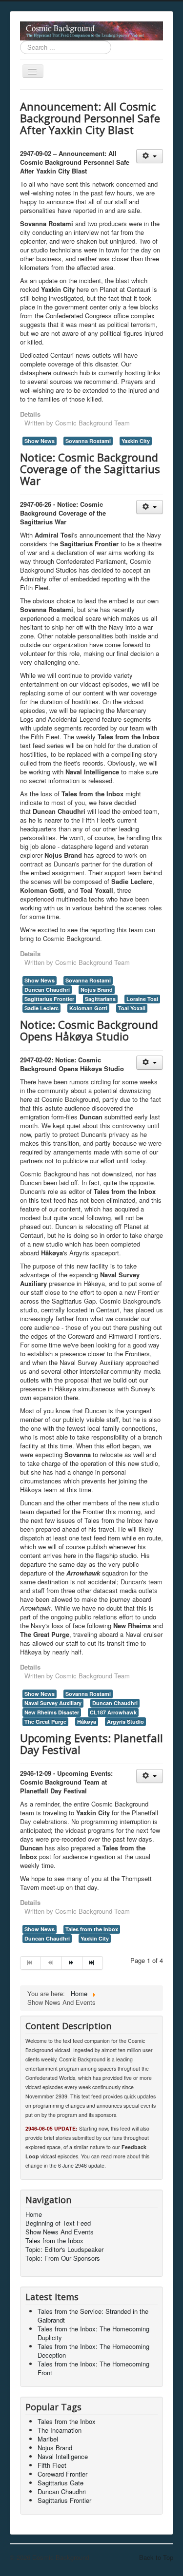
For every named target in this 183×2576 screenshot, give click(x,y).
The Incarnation (60, 2430)
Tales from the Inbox (92, 1929)
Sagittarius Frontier (49, 999)
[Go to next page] (72, 1963)
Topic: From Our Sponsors (63, 2258)
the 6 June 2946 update (77, 2165)
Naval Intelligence (63, 2456)
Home (34, 2214)
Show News (40, 441)
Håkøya (87, 1721)
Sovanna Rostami (88, 441)
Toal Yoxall (132, 1008)
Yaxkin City (136, 441)
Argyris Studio (125, 1721)
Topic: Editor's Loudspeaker (64, 2249)
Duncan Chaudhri (47, 990)
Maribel (48, 2439)
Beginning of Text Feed (58, 2223)
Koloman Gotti (88, 1008)
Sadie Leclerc (41, 1008)
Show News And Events (60, 2232)
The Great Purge (45, 1721)
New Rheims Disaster (52, 1712)
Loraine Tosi (142, 999)
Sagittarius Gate (61, 2483)
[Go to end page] (93, 1963)
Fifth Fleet (52, 2465)
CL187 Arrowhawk (113, 1712)
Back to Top (156, 2557)
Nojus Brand (97, 990)
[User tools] (150, 156)
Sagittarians (100, 999)
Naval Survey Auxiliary (53, 1703)
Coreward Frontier (62, 2474)
